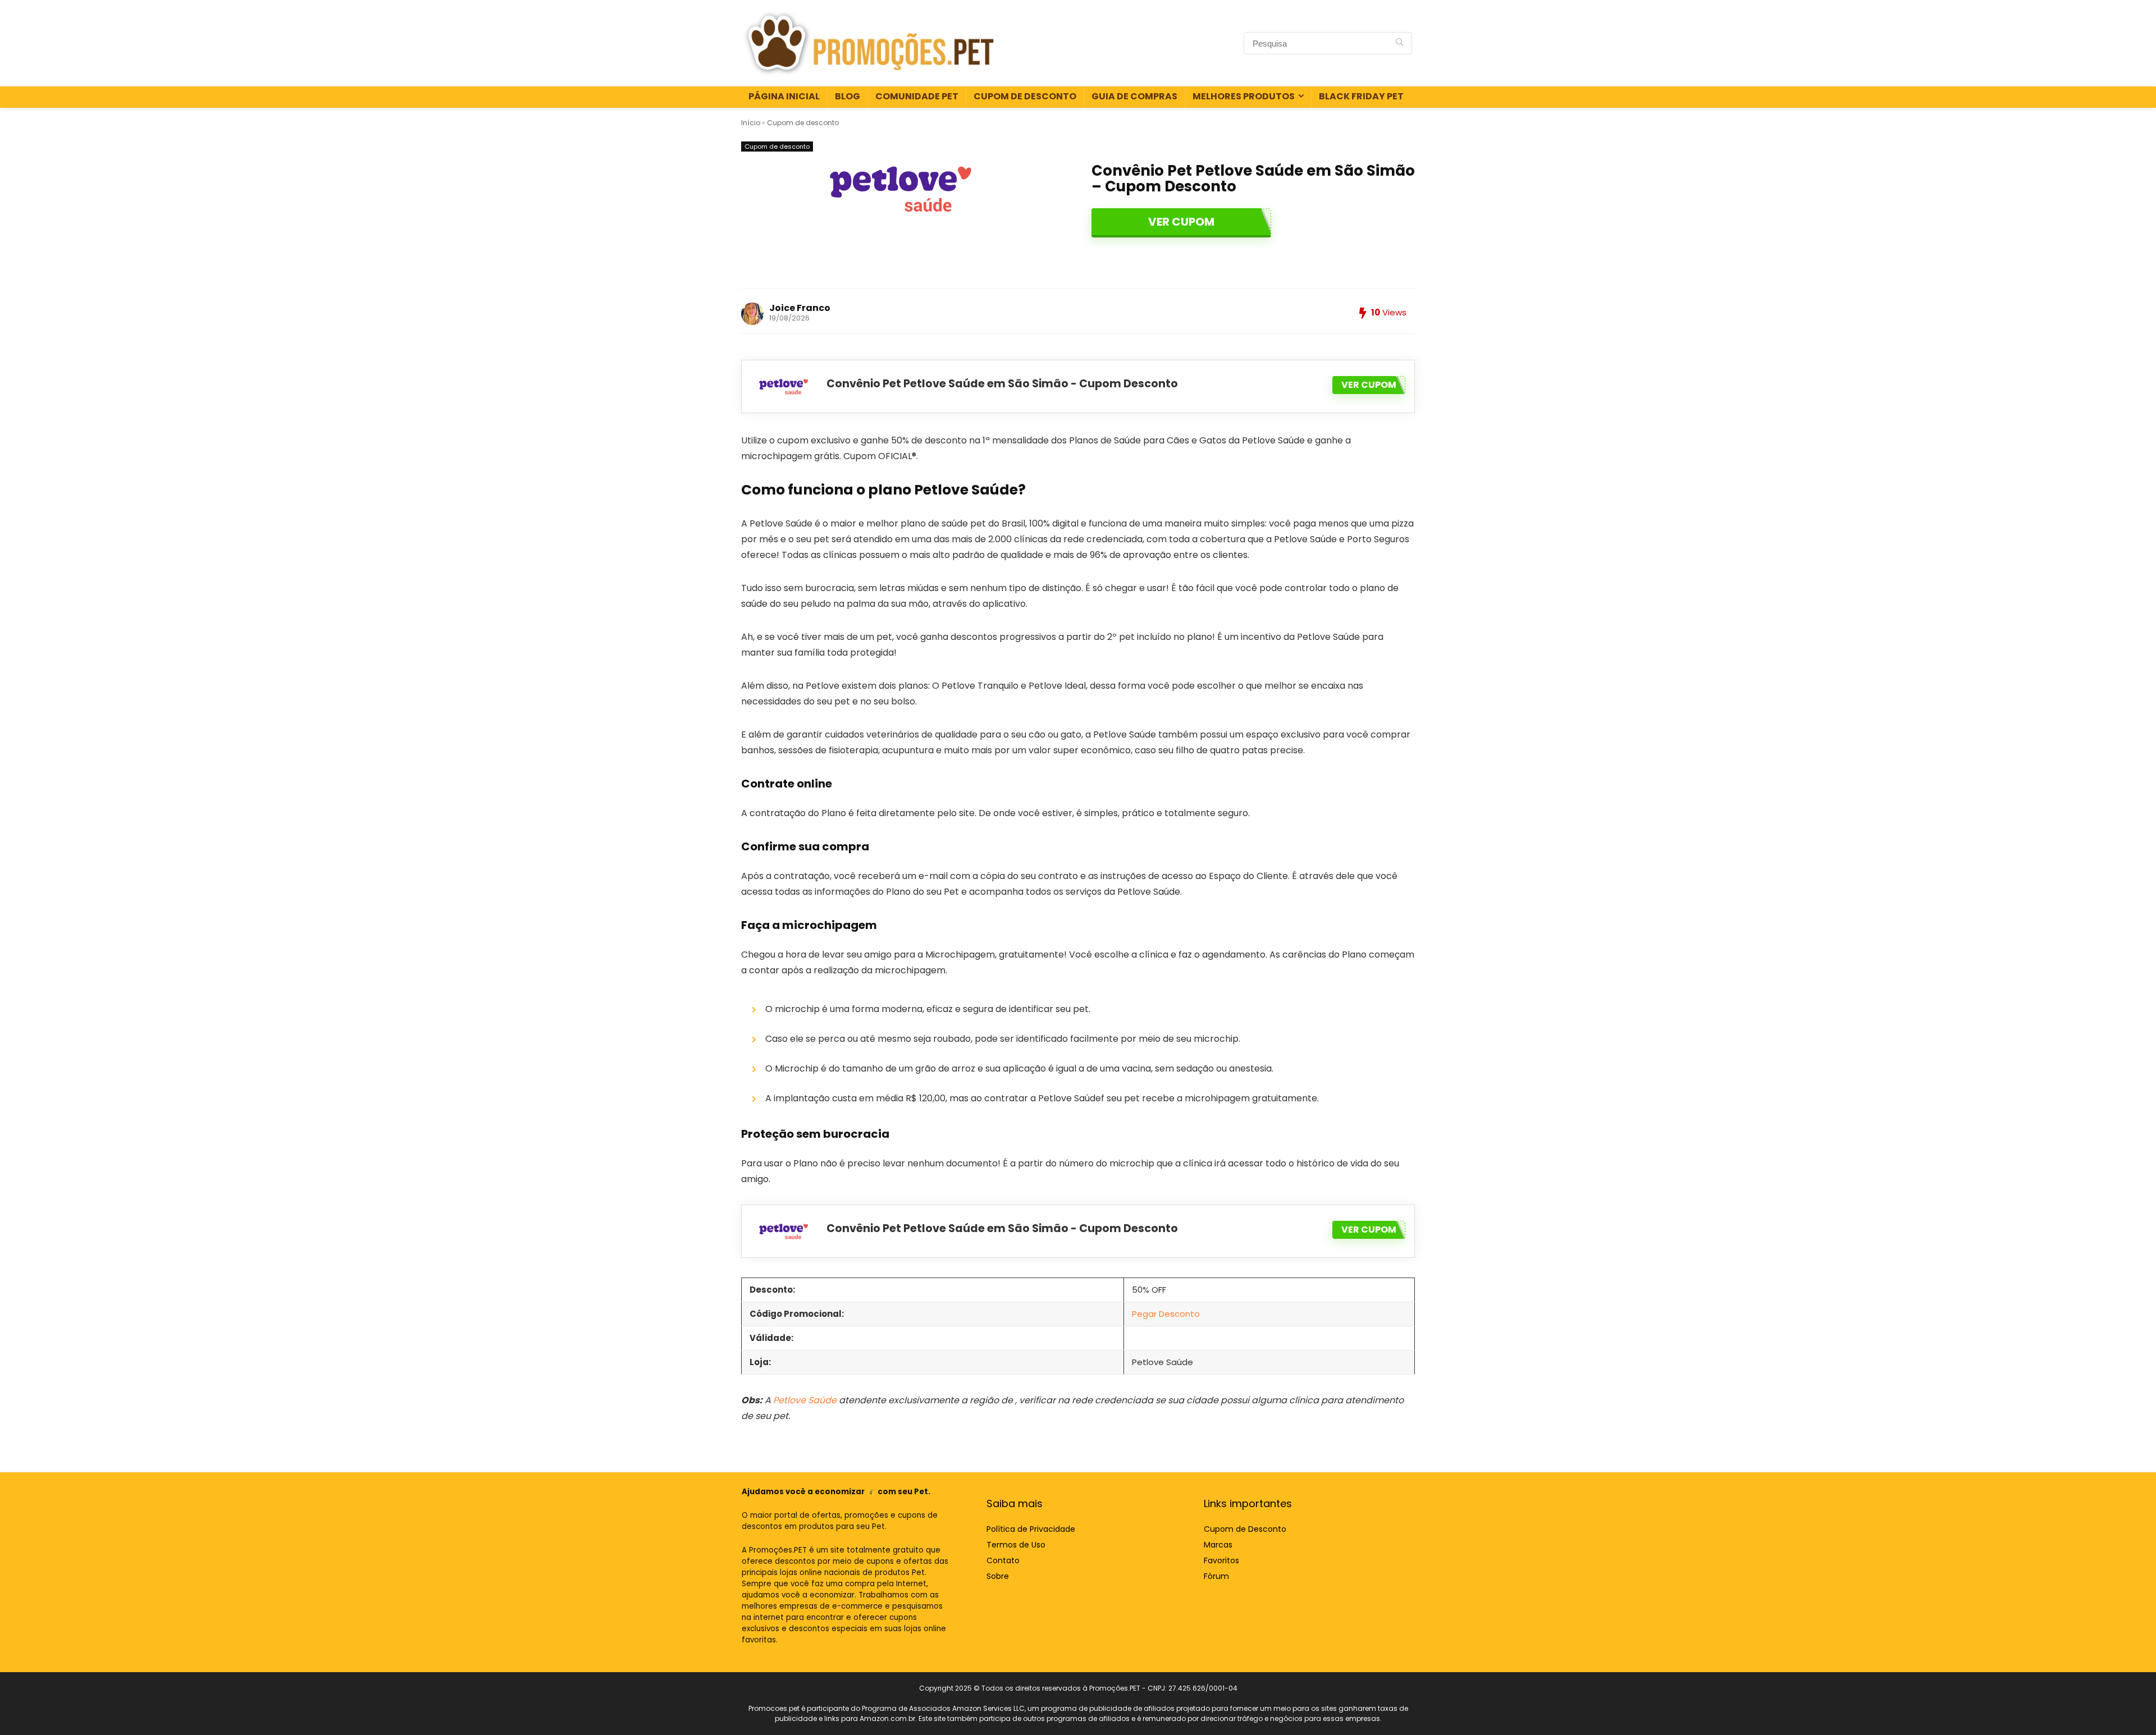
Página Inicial (784, 96)
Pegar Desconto (1166, 1314)
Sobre (998, 1576)
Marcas (1218, 1545)
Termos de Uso (1016, 1545)
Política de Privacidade (1031, 1529)
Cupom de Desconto (1025, 96)
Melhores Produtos (1244, 96)
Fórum (1216, 1576)
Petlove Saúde (805, 1400)
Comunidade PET (917, 96)
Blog (848, 96)
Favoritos (1221, 1560)
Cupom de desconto (803, 123)
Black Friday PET (1361, 96)
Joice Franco (800, 308)
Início (751, 123)
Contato (1003, 1560)
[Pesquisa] (1399, 43)
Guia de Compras (1134, 96)
